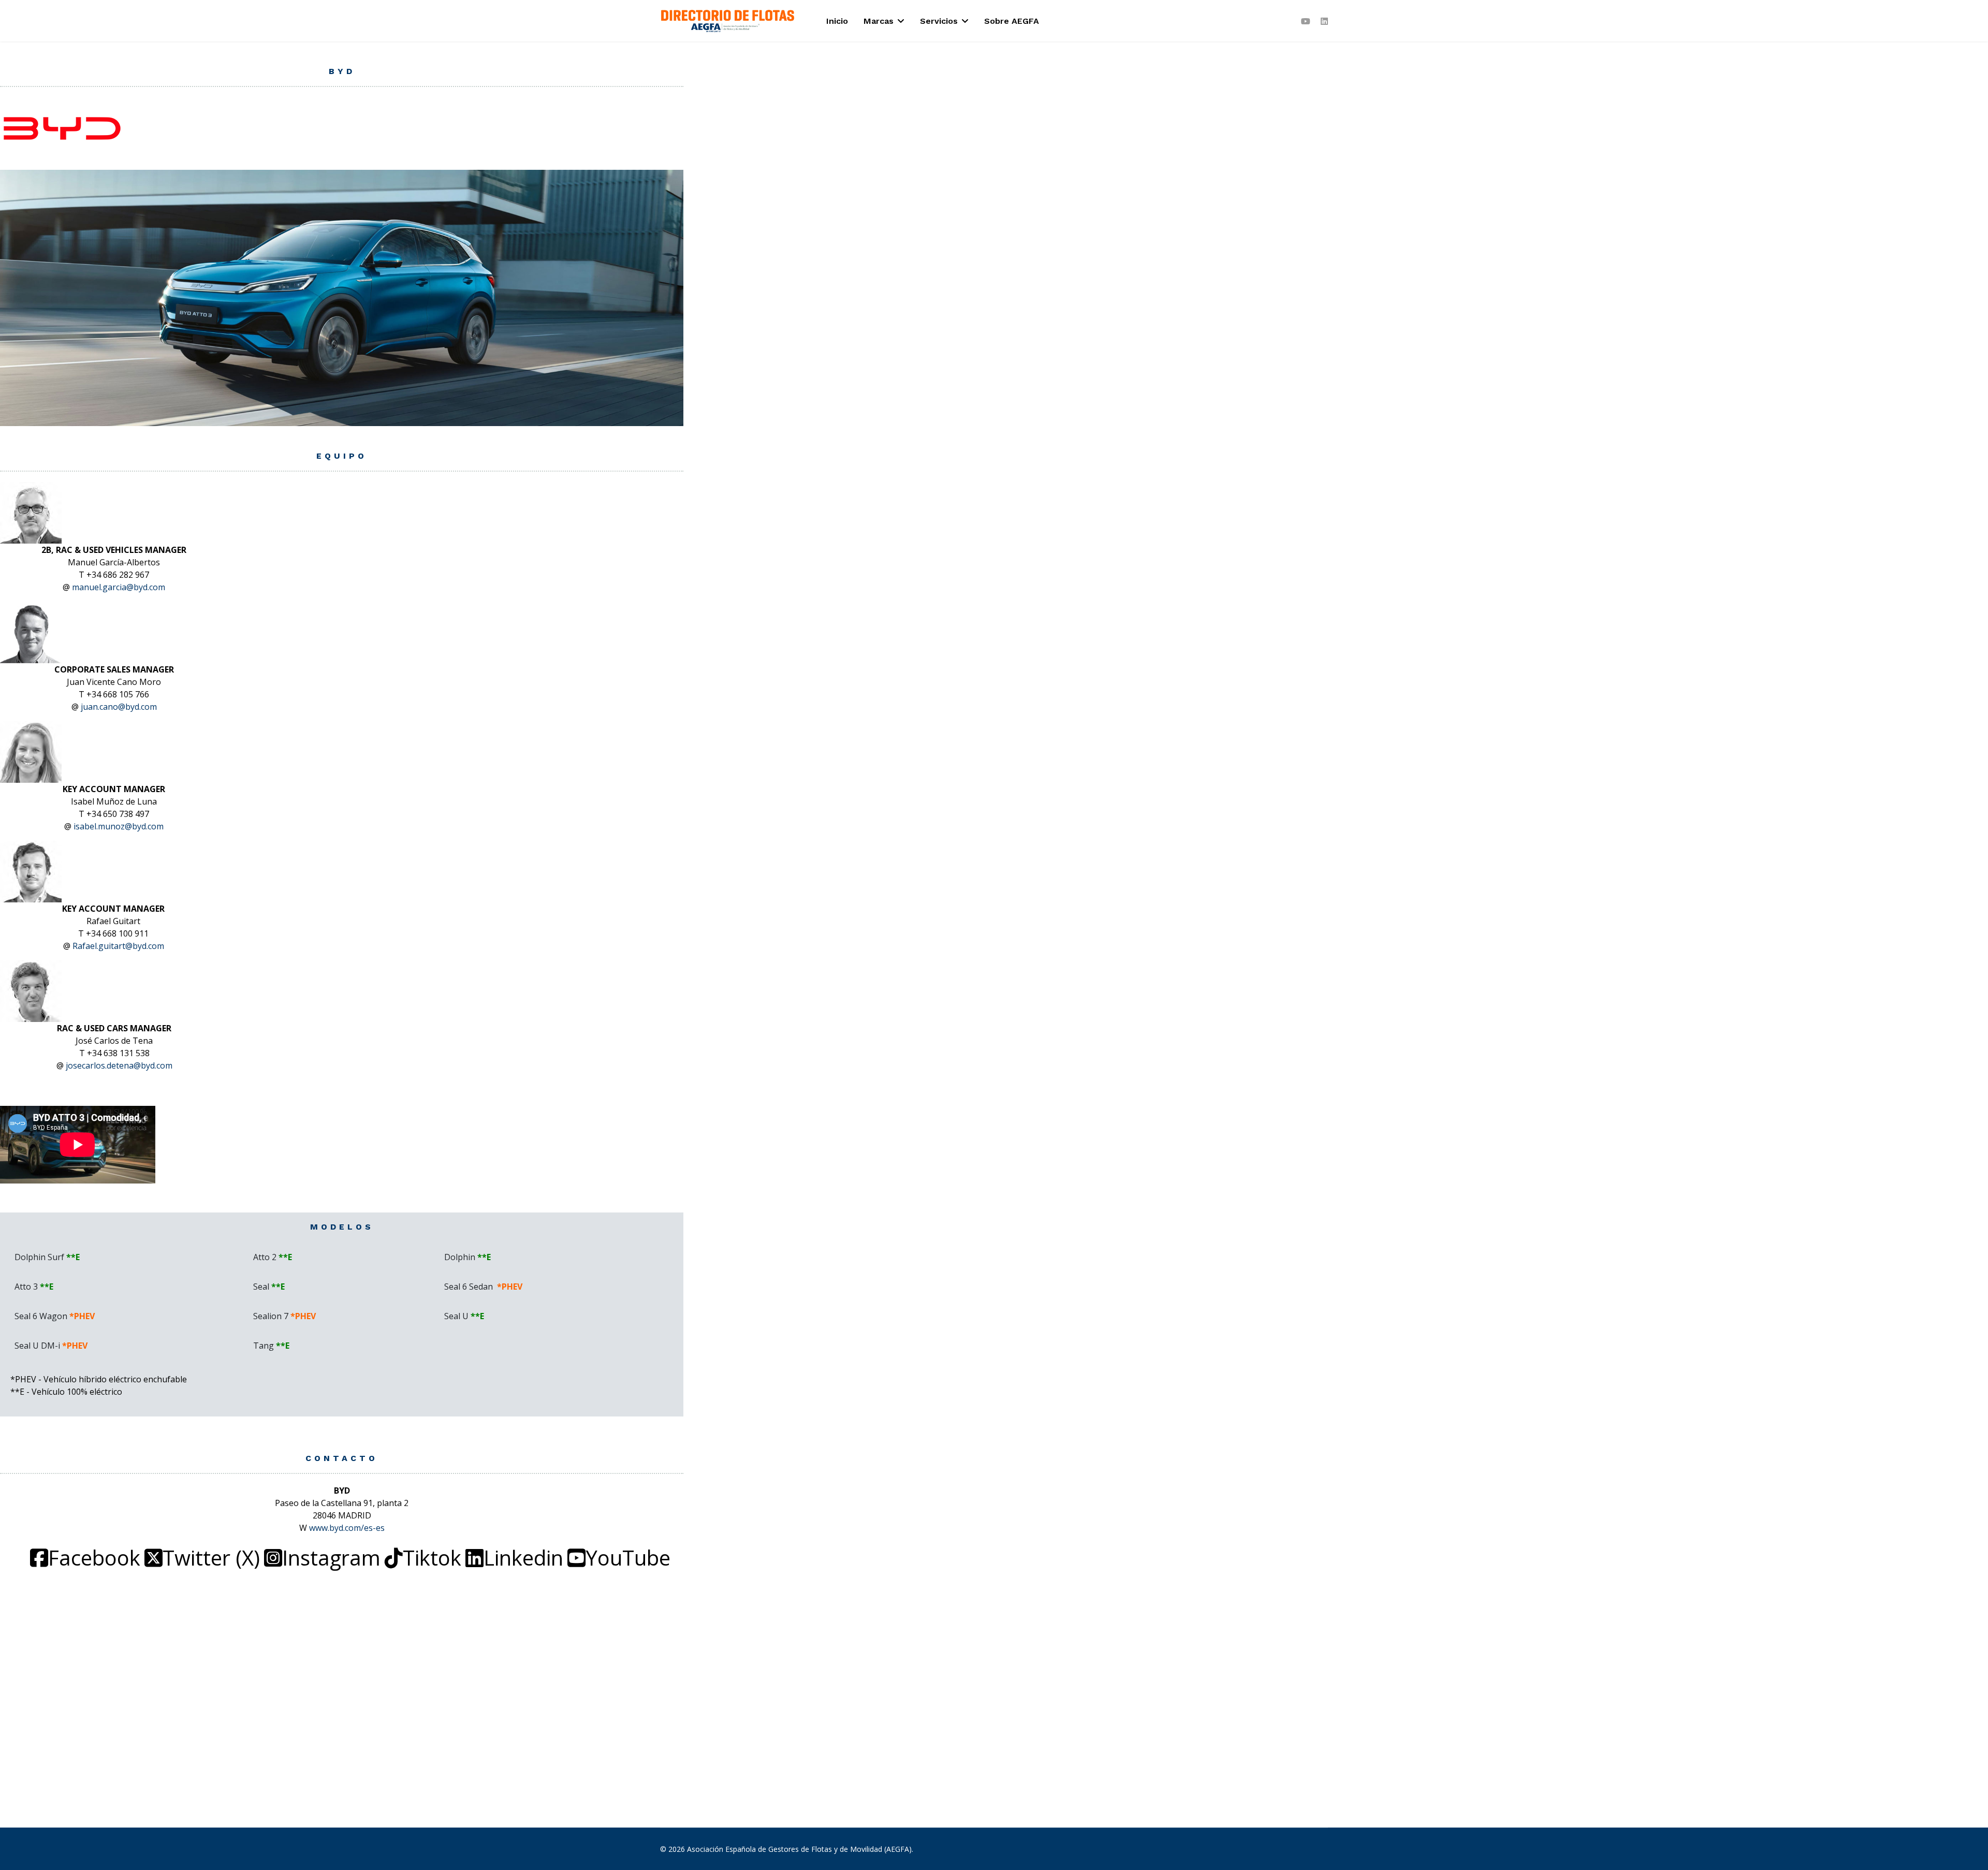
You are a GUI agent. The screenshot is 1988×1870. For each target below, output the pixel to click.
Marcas (879, 21)
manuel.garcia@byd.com (119, 587)
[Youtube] (1306, 21)
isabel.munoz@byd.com (119, 826)
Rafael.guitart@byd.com (118, 946)
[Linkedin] (1324, 21)
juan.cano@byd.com (119, 707)
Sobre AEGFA (1012, 21)
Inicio (837, 21)
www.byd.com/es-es (347, 1528)
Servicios (939, 21)
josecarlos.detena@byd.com (119, 1065)
